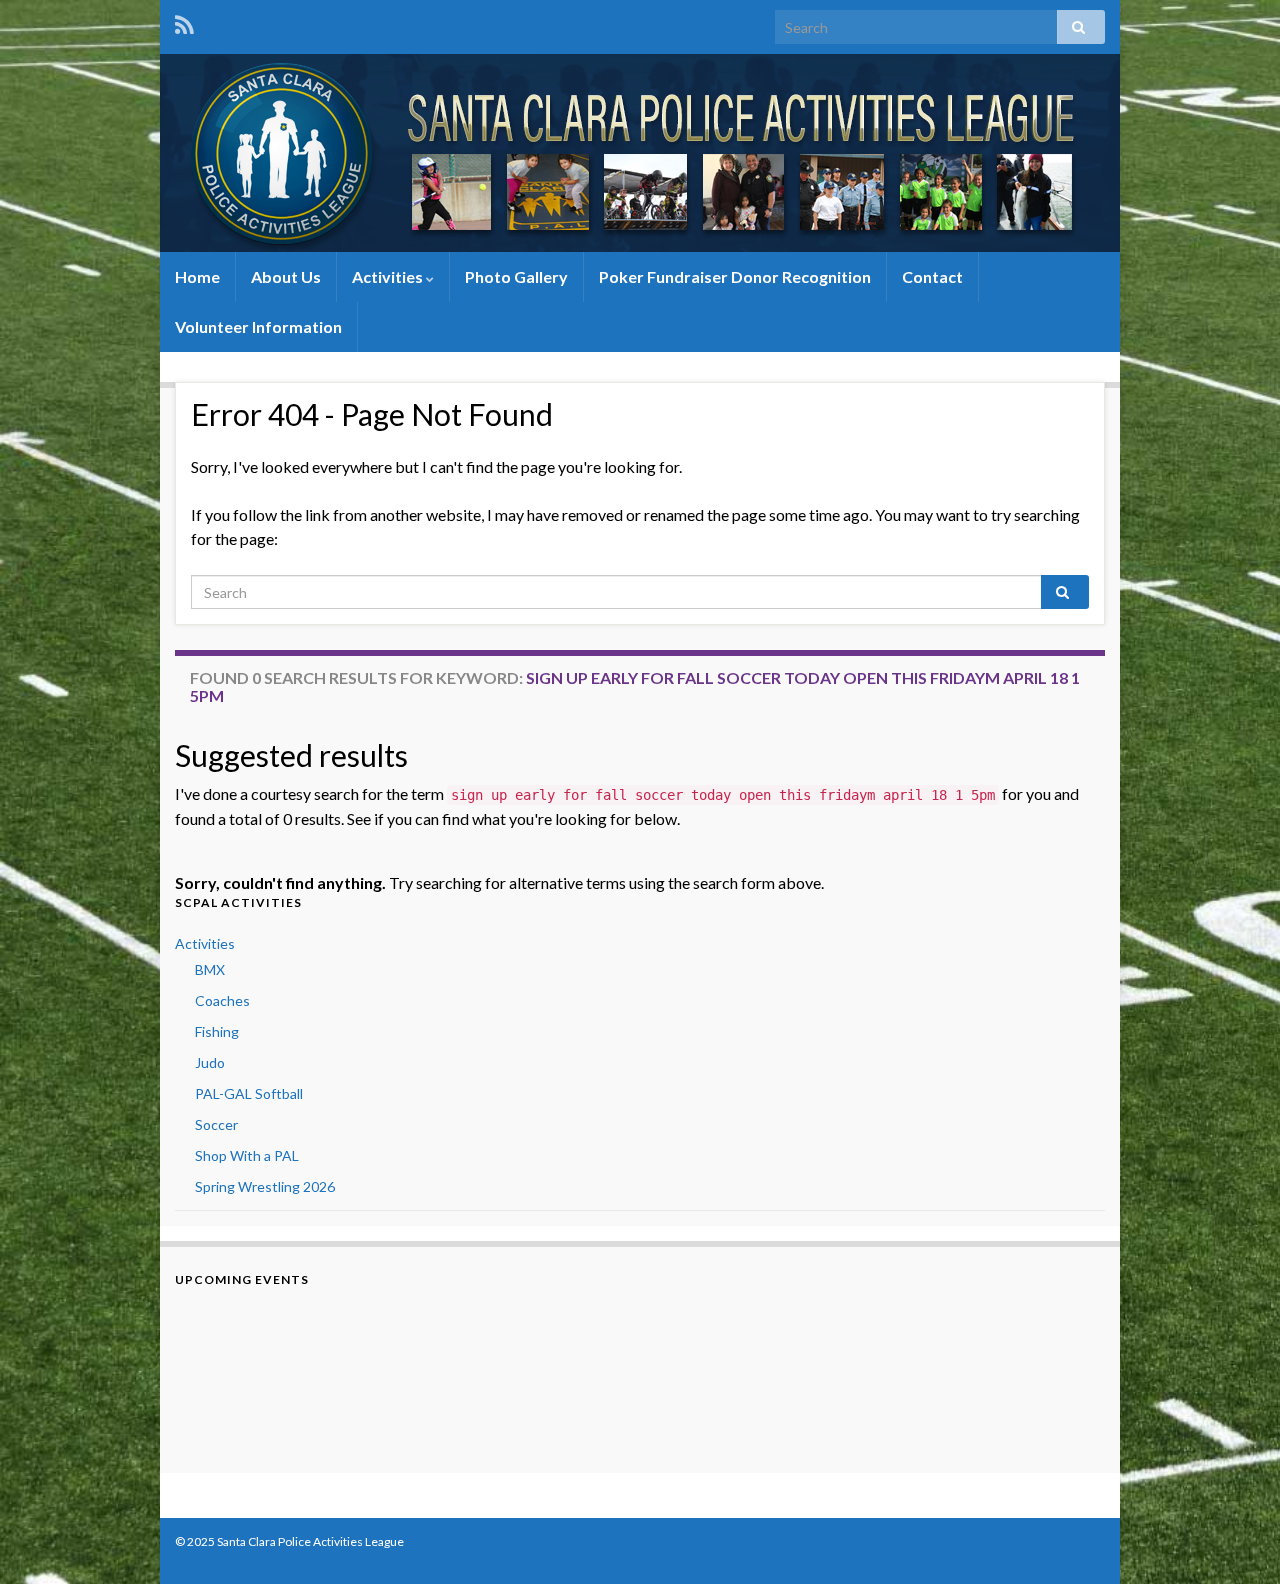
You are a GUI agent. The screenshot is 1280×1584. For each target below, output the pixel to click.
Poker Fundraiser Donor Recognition (735, 276)
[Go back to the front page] (640, 153)
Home (197, 276)
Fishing (217, 1031)
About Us (286, 276)
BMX (210, 969)
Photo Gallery (516, 276)
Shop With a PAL (247, 1155)
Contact (932, 276)
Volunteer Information (258, 326)
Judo (210, 1062)
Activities (389, 276)
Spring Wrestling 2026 (265, 1186)
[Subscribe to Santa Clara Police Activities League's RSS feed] (184, 21)
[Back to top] (1235, 1539)
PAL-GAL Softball (249, 1093)
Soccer (216, 1124)
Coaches (222, 1000)
